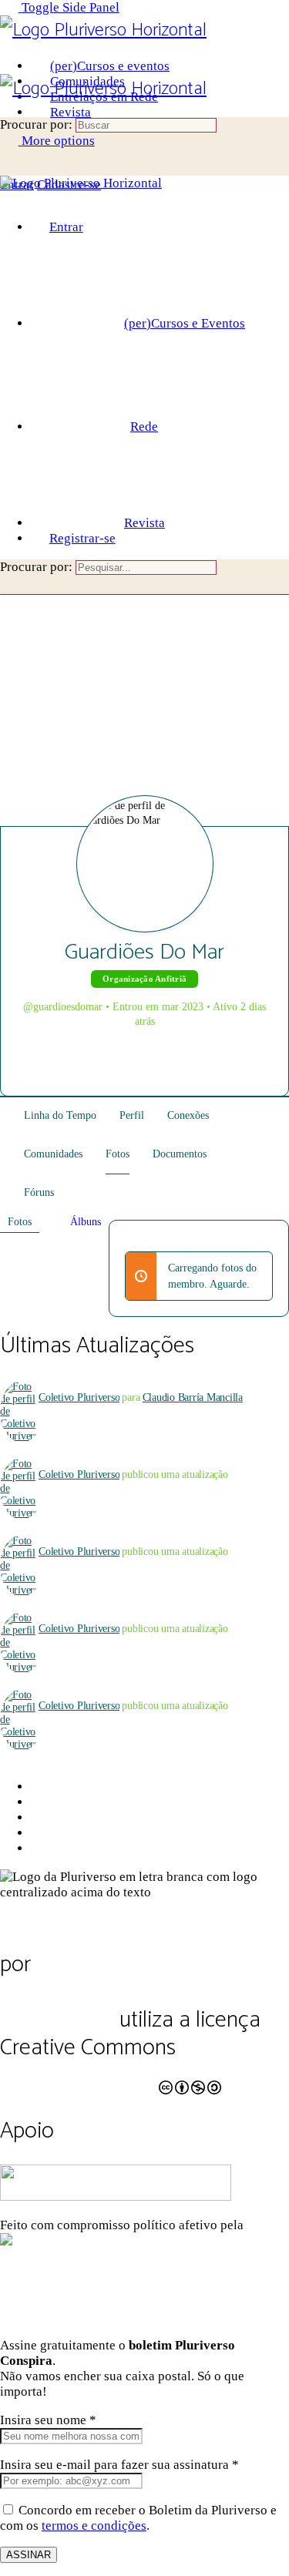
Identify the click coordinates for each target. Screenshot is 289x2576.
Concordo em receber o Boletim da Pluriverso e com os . (138, 2518)
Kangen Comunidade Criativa (185, 2240)
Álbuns (86, 1222)
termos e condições (94, 2526)
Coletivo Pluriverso (79, 1397)
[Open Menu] (9, 66)
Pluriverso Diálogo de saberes (137, 1937)
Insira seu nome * (48, 2420)
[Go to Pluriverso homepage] (103, 30)
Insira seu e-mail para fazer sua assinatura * (119, 2465)
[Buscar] (9, 169)
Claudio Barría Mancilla (193, 1397)
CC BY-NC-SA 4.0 (78, 2078)
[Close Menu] (9, 198)
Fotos (20, 1222)
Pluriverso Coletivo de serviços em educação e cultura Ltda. (118, 1992)
